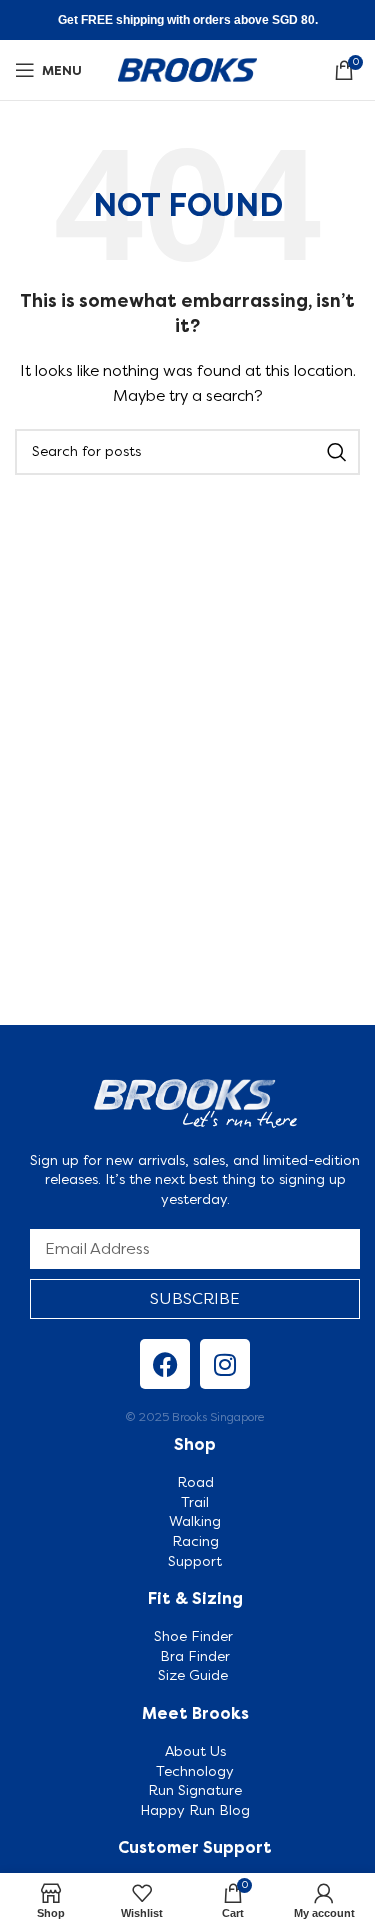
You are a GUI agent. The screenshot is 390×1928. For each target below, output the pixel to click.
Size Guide (195, 1675)
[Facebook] (165, 1364)
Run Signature (195, 1790)
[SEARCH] (337, 452)
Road (195, 1482)
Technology (195, 1771)
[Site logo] (188, 68)
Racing (195, 1541)
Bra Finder (195, 1656)
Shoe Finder (195, 1636)
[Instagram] (225, 1364)
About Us (195, 1751)
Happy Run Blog (195, 1810)
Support (195, 1561)
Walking (195, 1521)
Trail (195, 1502)
